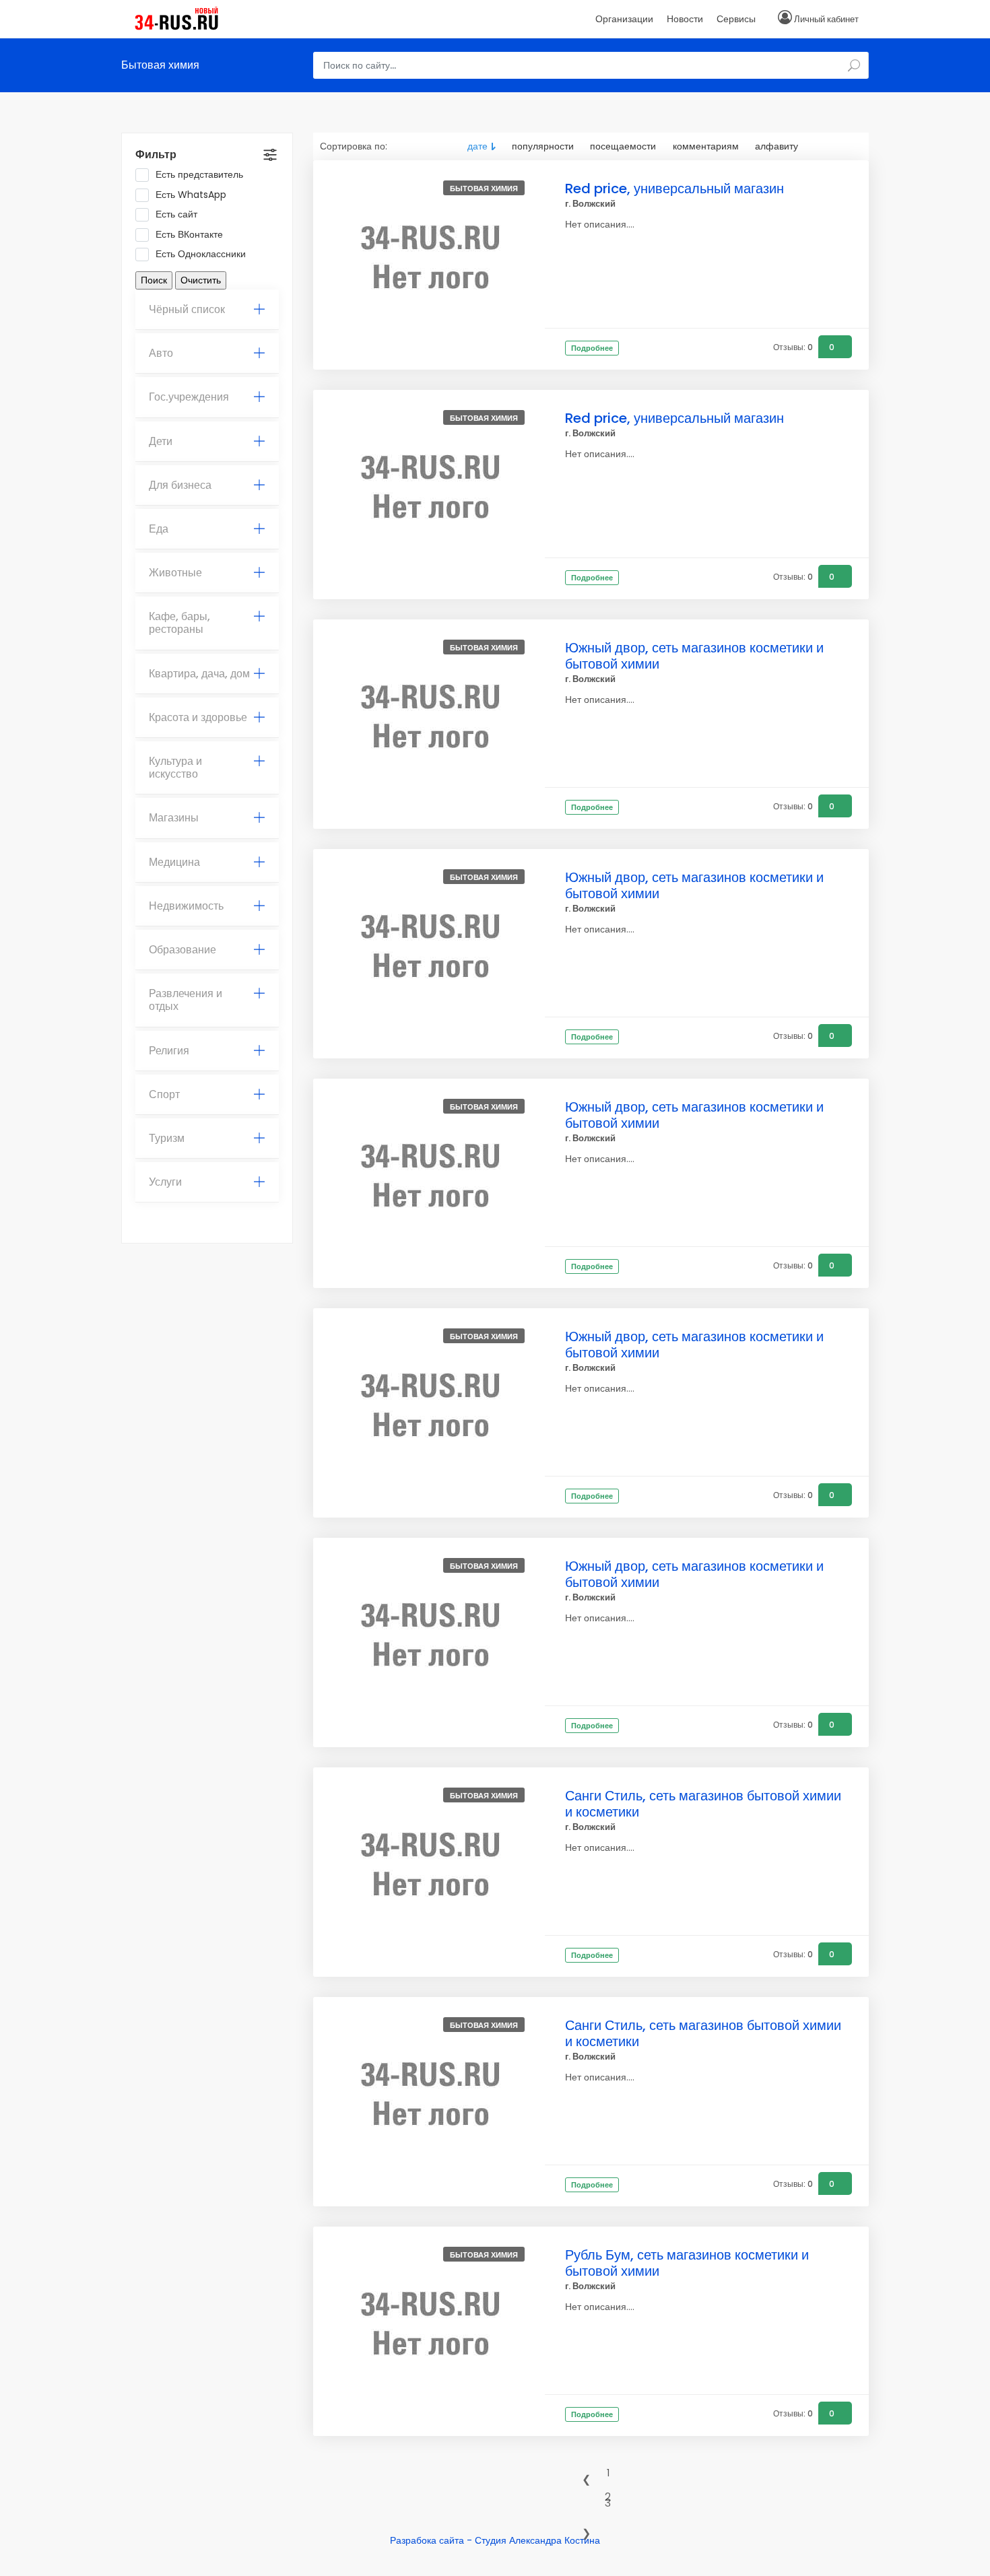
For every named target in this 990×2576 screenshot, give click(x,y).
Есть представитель (199, 175)
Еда (159, 529)
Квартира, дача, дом (199, 674)
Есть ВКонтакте (189, 235)
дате (477, 146)
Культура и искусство (175, 768)
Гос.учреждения (189, 397)
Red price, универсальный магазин (674, 189)
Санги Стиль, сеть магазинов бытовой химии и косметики (703, 1804)
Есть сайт (176, 214)
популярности (543, 146)
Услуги (165, 1182)
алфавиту (777, 146)
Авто (161, 353)
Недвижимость (186, 906)
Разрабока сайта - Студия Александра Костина (495, 2540)
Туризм (167, 1138)
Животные (175, 573)
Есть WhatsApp (191, 195)
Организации (624, 19)
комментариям (706, 146)
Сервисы (736, 19)
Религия (169, 1051)
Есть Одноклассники (201, 254)
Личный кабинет (826, 19)
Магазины (174, 818)
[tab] (207, 310)
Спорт (164, 1094)
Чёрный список (187, 309)
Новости (685, 19)
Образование (183, 950)
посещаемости (623, 146)
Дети (161, 441)
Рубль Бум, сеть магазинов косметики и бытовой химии (687, 2263)
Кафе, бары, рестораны (179, 623)
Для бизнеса (180, 485)
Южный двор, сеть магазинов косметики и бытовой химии (694, 656)
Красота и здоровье (198, 717)
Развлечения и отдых (186, 1000)
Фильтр (156, 155)
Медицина (174, 862)
